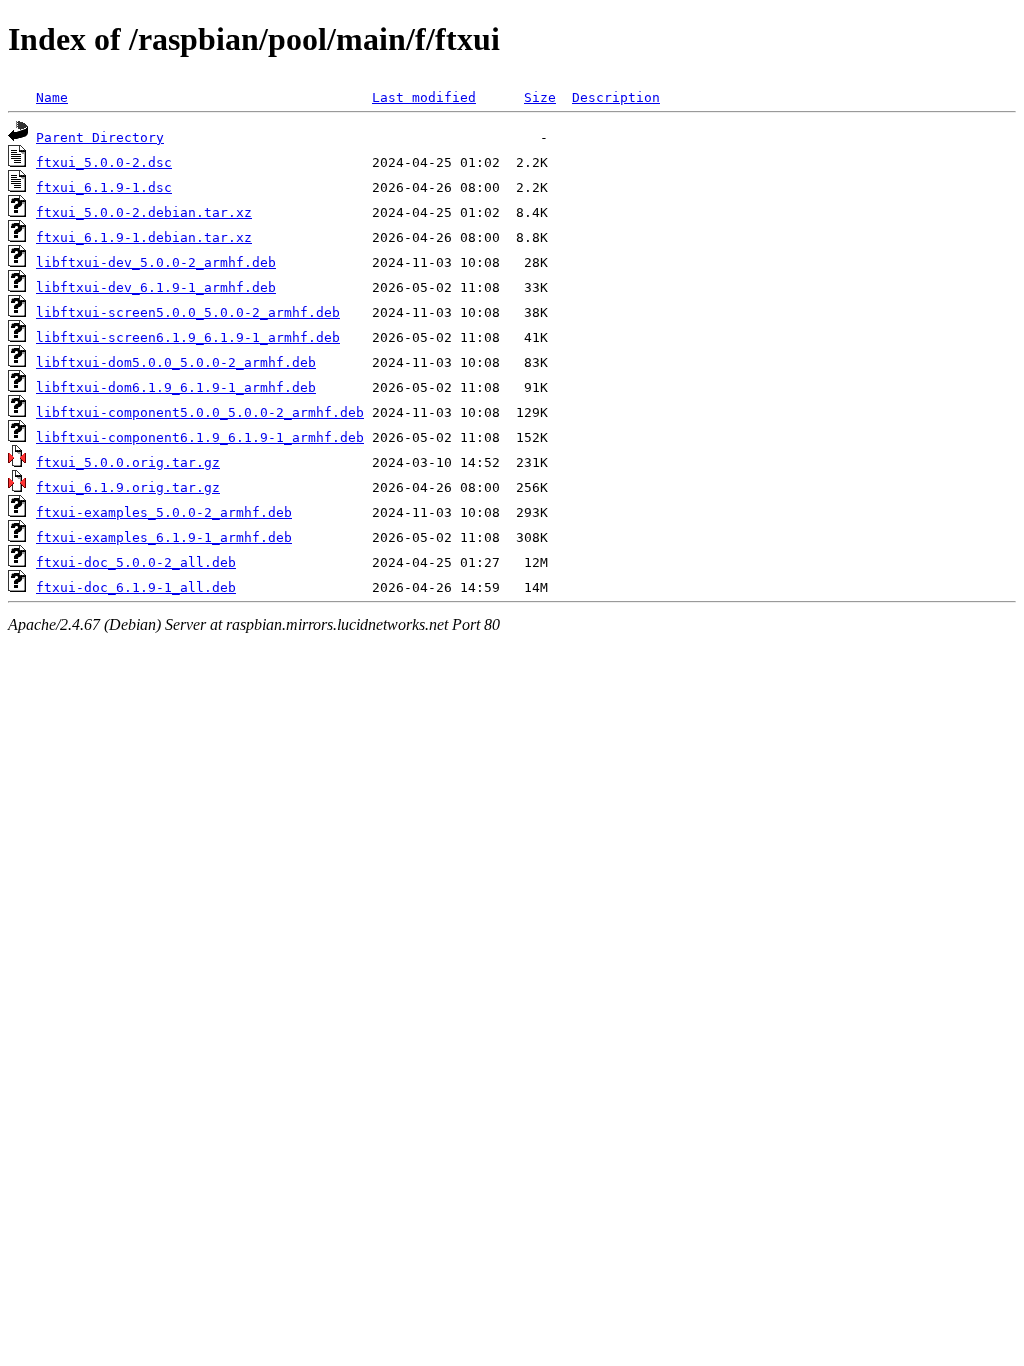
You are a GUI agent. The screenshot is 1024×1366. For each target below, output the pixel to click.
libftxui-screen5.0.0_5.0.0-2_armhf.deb (188, 312)
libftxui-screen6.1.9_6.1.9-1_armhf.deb (188, 337)
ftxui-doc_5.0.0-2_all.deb (136, 562)
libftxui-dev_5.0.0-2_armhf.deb (156, 262)
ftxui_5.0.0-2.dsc (104, 162)
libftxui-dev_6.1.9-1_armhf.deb (156, 287)
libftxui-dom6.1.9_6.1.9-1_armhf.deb (176, 387)
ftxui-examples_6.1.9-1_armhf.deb (164, 537)
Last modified (424, 97)
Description (616, 97)
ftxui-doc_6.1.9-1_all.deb (136, 587)
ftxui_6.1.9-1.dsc (104, 187)
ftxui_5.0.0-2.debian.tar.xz (144, 212)
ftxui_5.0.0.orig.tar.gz (128, 462)
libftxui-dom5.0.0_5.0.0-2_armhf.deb (176, 362)
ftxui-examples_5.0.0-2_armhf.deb (164, 512)
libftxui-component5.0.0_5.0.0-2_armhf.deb (200, 412)
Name (52, 97)
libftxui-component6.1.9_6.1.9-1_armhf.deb (200, 437)
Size (540, 97)
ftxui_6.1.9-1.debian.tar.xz (144, 237)
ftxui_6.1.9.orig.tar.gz (128, 487)
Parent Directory (100, 137)
